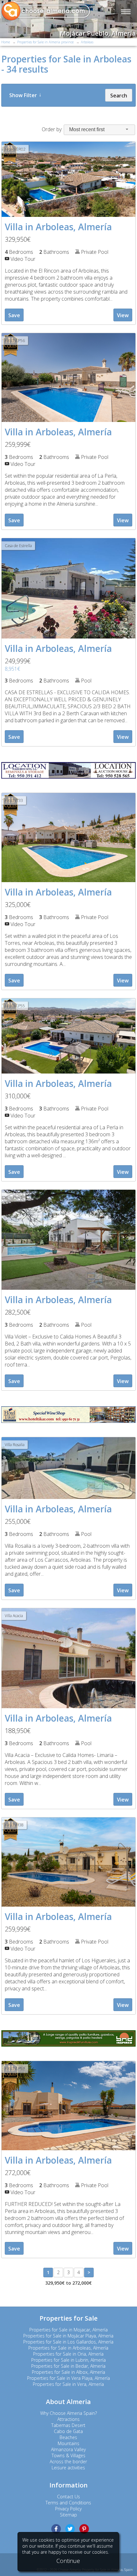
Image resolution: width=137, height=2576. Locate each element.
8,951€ (12, 669)
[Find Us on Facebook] (56, 2529)
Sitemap (68, 2515)
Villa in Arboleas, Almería (58, 227)
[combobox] (99, 130)
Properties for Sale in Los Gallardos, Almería (68, 2342)
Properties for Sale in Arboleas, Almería (68, 2348)
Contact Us (68, 2497)
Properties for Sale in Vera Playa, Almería (68, 2378)
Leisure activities (68, 2468)
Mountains (68, 2443)
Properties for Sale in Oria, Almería (68, 2354)
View (123, 315)
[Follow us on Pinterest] (84, 2529)
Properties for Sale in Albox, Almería (68, 2372)
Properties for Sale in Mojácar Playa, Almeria (68, 2336)
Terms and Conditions (68, 2503)
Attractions (68, 2419)
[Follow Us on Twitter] (70, 2529)
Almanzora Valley (68, 2449)
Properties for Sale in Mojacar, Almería (68, 2330)
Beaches (68, 2437)
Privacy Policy (68, 2509)
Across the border (68, 2462)
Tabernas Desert (68, 2425)
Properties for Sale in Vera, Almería (68, 2384)
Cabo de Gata (68, 2431)
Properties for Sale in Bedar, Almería (68, 2366)
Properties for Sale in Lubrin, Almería (68, 2360)
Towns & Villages (68, 2455)
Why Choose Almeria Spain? (68, 2413)
